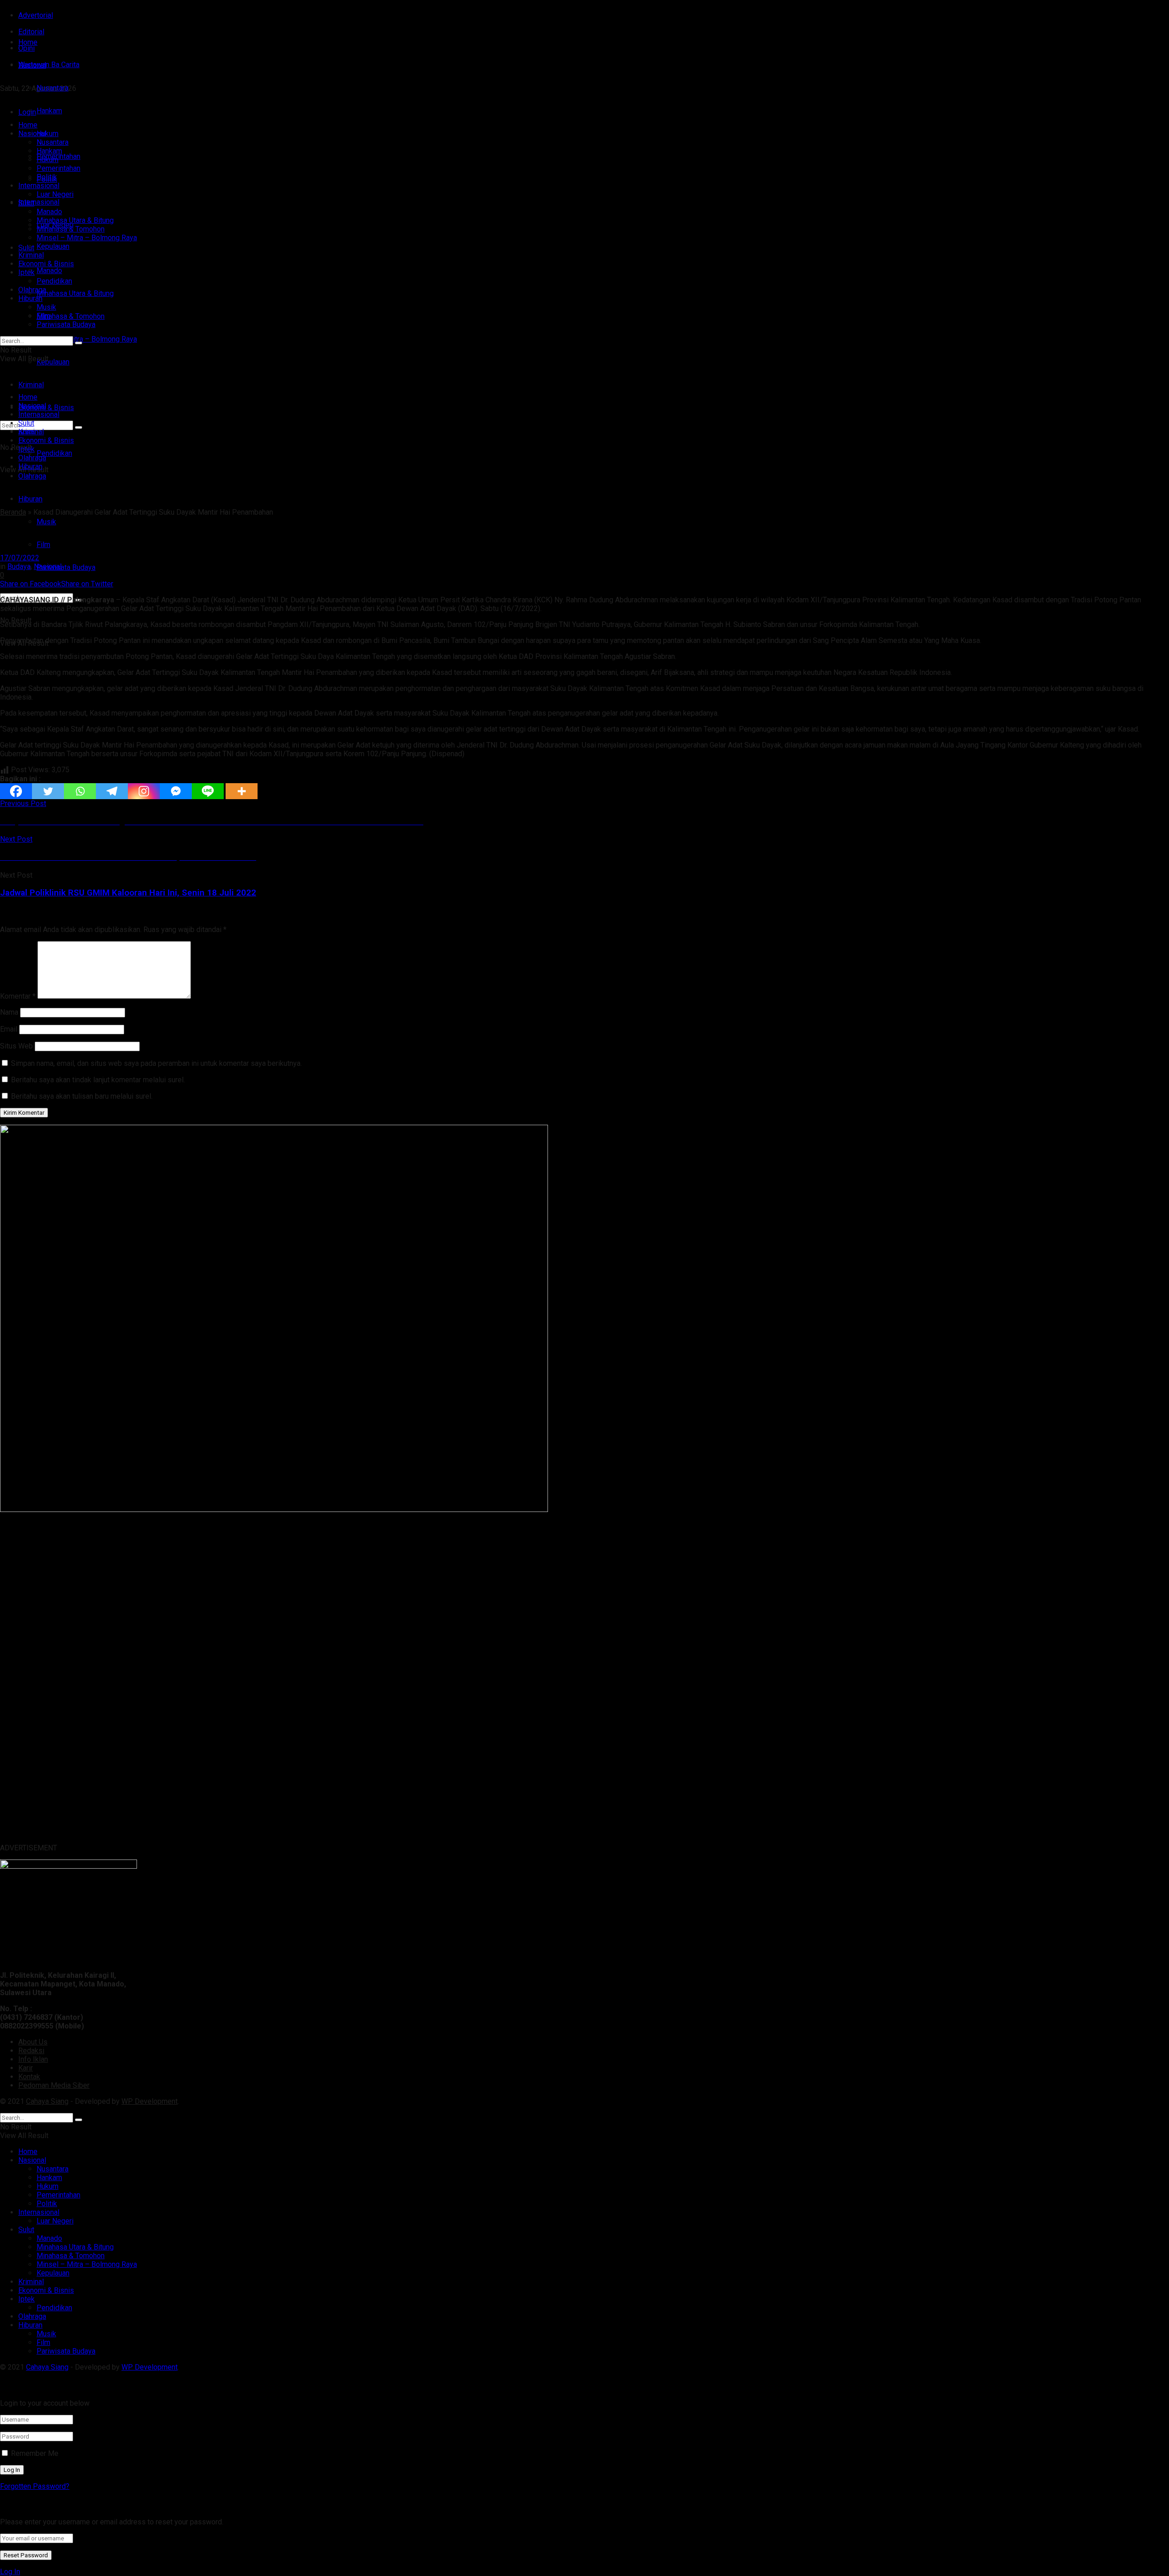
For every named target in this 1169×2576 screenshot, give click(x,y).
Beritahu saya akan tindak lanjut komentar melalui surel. (98, 1080)
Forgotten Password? (35, 2486)
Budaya (19, 566)
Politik (47, 177)
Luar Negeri (55, 194)
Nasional (32, 134)
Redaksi (31, 2051)
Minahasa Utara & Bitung (75, 293)
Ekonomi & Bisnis (46, 264)
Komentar (18, 996)
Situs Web (16, 1046)
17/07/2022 (20, 558)
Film (43, 545)
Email (9, 1029)
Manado (49, 271)
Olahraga (32, 290)
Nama (9, 1012)
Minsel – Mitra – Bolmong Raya (87, 339)
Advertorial (36, 15)
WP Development (150, 2101)
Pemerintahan (58, 168)
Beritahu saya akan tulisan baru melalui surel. (82, 1096)
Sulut (26, 248)
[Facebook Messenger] (176, 791)
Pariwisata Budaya (66, 567)
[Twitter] (48, 791)
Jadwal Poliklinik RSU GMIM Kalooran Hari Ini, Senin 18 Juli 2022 (128, 893)
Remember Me (35, 2453)
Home (28, 42)
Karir (26, 2068)
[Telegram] (112, 791)
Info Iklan (33, 2059)
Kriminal (31, 255)
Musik (46, 522)
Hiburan (30, 499)
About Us (33, 2042)
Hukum (47, 160)
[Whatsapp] (80, 791)
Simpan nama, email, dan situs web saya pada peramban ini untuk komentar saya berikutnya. (156, 1063)
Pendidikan (54, 453)
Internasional (39, 202)
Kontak (29, 2077)
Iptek (26, 272)
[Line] (208, 791)
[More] (242, 791)
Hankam (49, 151)
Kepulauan (53, 362)
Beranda (13, 512)
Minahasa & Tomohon (71, 316)
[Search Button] (79, 343)
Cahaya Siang (47, 2101)
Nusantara (53, 142)
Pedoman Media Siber (54, 2085)
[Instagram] (144, 791)
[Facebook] (16, 791)
